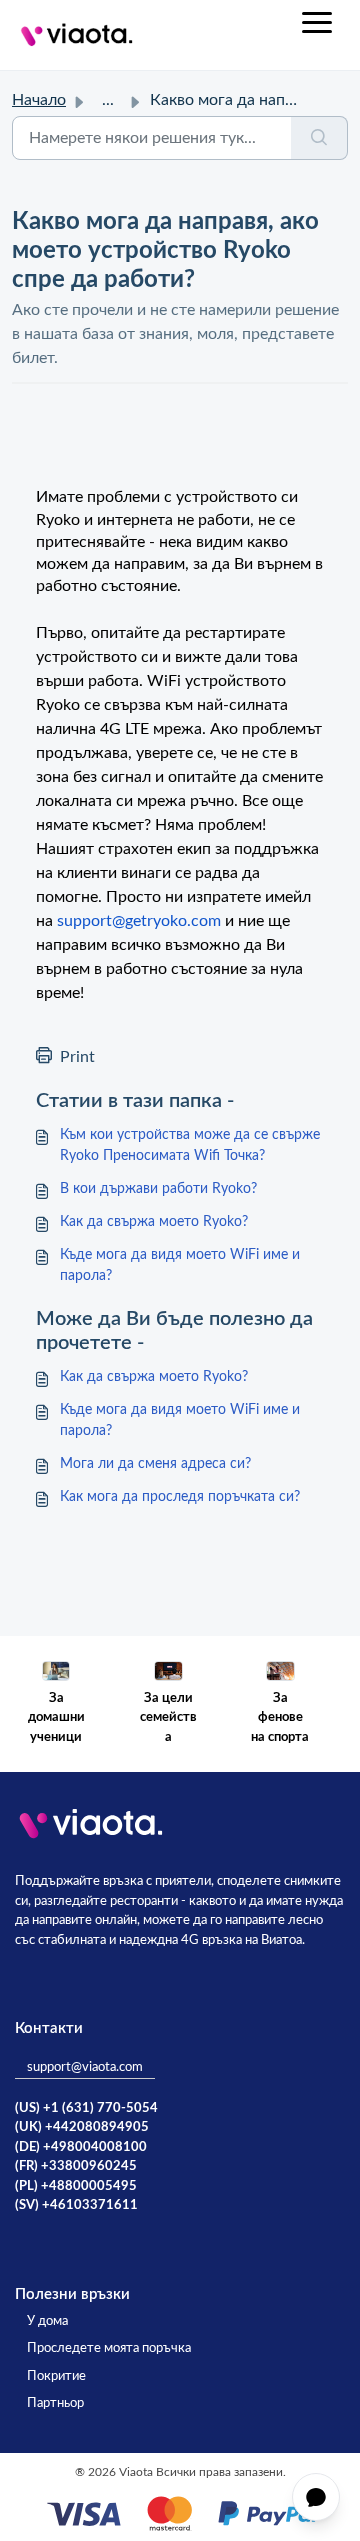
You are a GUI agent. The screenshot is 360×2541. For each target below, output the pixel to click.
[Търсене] (319, 138)
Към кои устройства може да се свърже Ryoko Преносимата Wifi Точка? (190, 1145)
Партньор (55, 2403)
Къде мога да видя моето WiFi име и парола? (180, 1265)
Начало (39, 100)
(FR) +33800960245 (76, 2166)
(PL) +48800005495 (76, 2186)
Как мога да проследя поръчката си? (180, 1497)
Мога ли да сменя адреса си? (155, 1464)
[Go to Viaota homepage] (77, 35)
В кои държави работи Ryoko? (158, 1189)
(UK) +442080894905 (82, 2127)
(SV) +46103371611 (76, 2205)
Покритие (56, 2376)
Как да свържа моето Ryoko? (154, 1222)
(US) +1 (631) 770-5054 (86, 2108)
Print (77, 1057)
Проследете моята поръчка (109, 2348)
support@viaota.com (85, 2067)
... (108, 100)
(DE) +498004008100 (81, 2147)
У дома (47, 2321)
